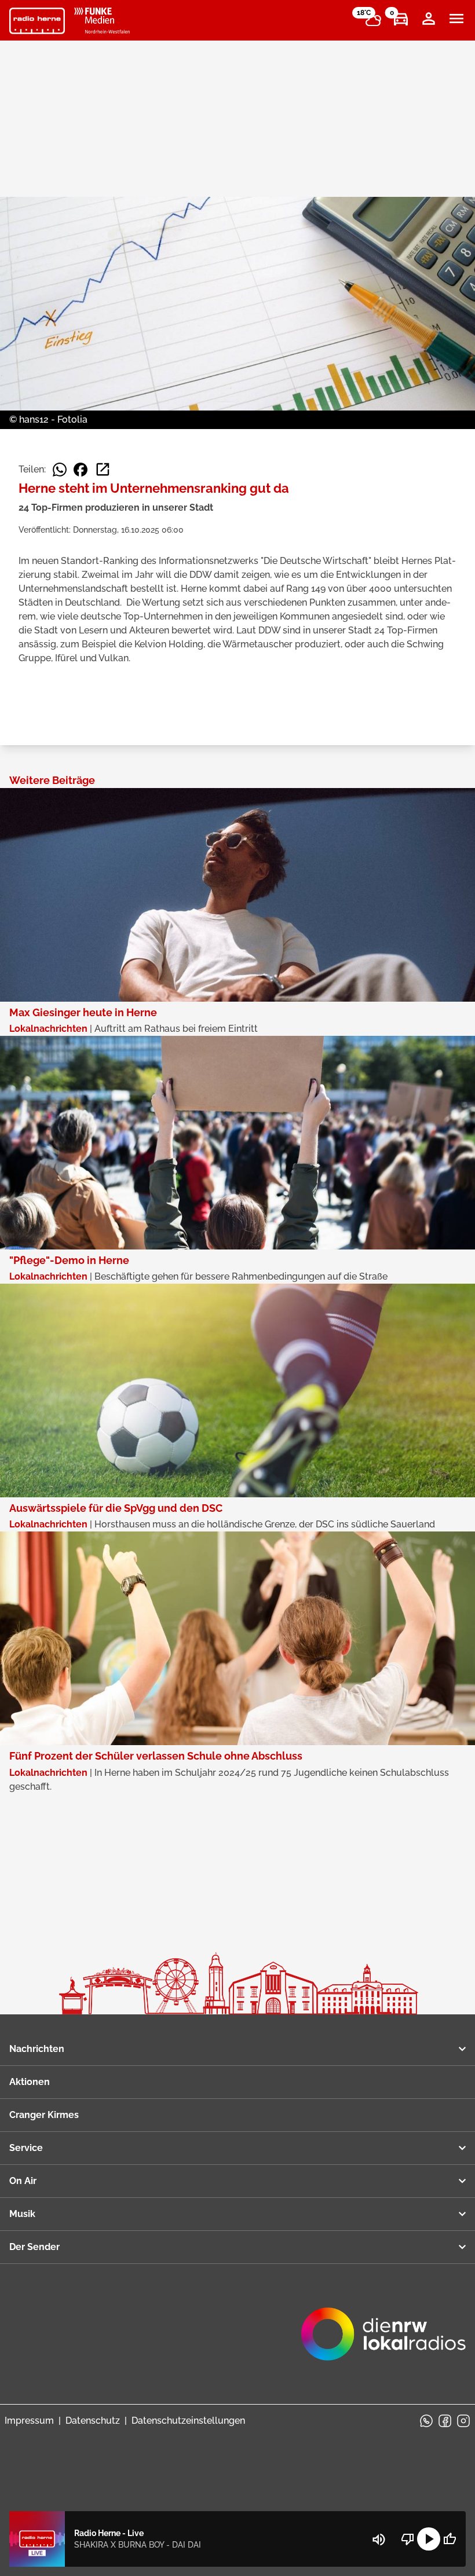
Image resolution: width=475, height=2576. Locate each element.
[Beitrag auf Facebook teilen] (81, 470)
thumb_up (450, 2539)
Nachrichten (37, 2049)
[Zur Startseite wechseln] (37, 21)
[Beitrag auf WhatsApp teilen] (60, 470)
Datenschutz (93, 2421)
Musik (22, 2214)
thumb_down (408, 2539)
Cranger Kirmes (44, 2115)
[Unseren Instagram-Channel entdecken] (463, 2421)
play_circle (429, 2539)
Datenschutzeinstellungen (188, 2421)
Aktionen (30, 2082)
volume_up (379, 2540)
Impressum (29, 2421)
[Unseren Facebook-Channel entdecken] (445, 2421)
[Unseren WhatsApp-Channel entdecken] (426, 2421)
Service (26, 2148)
